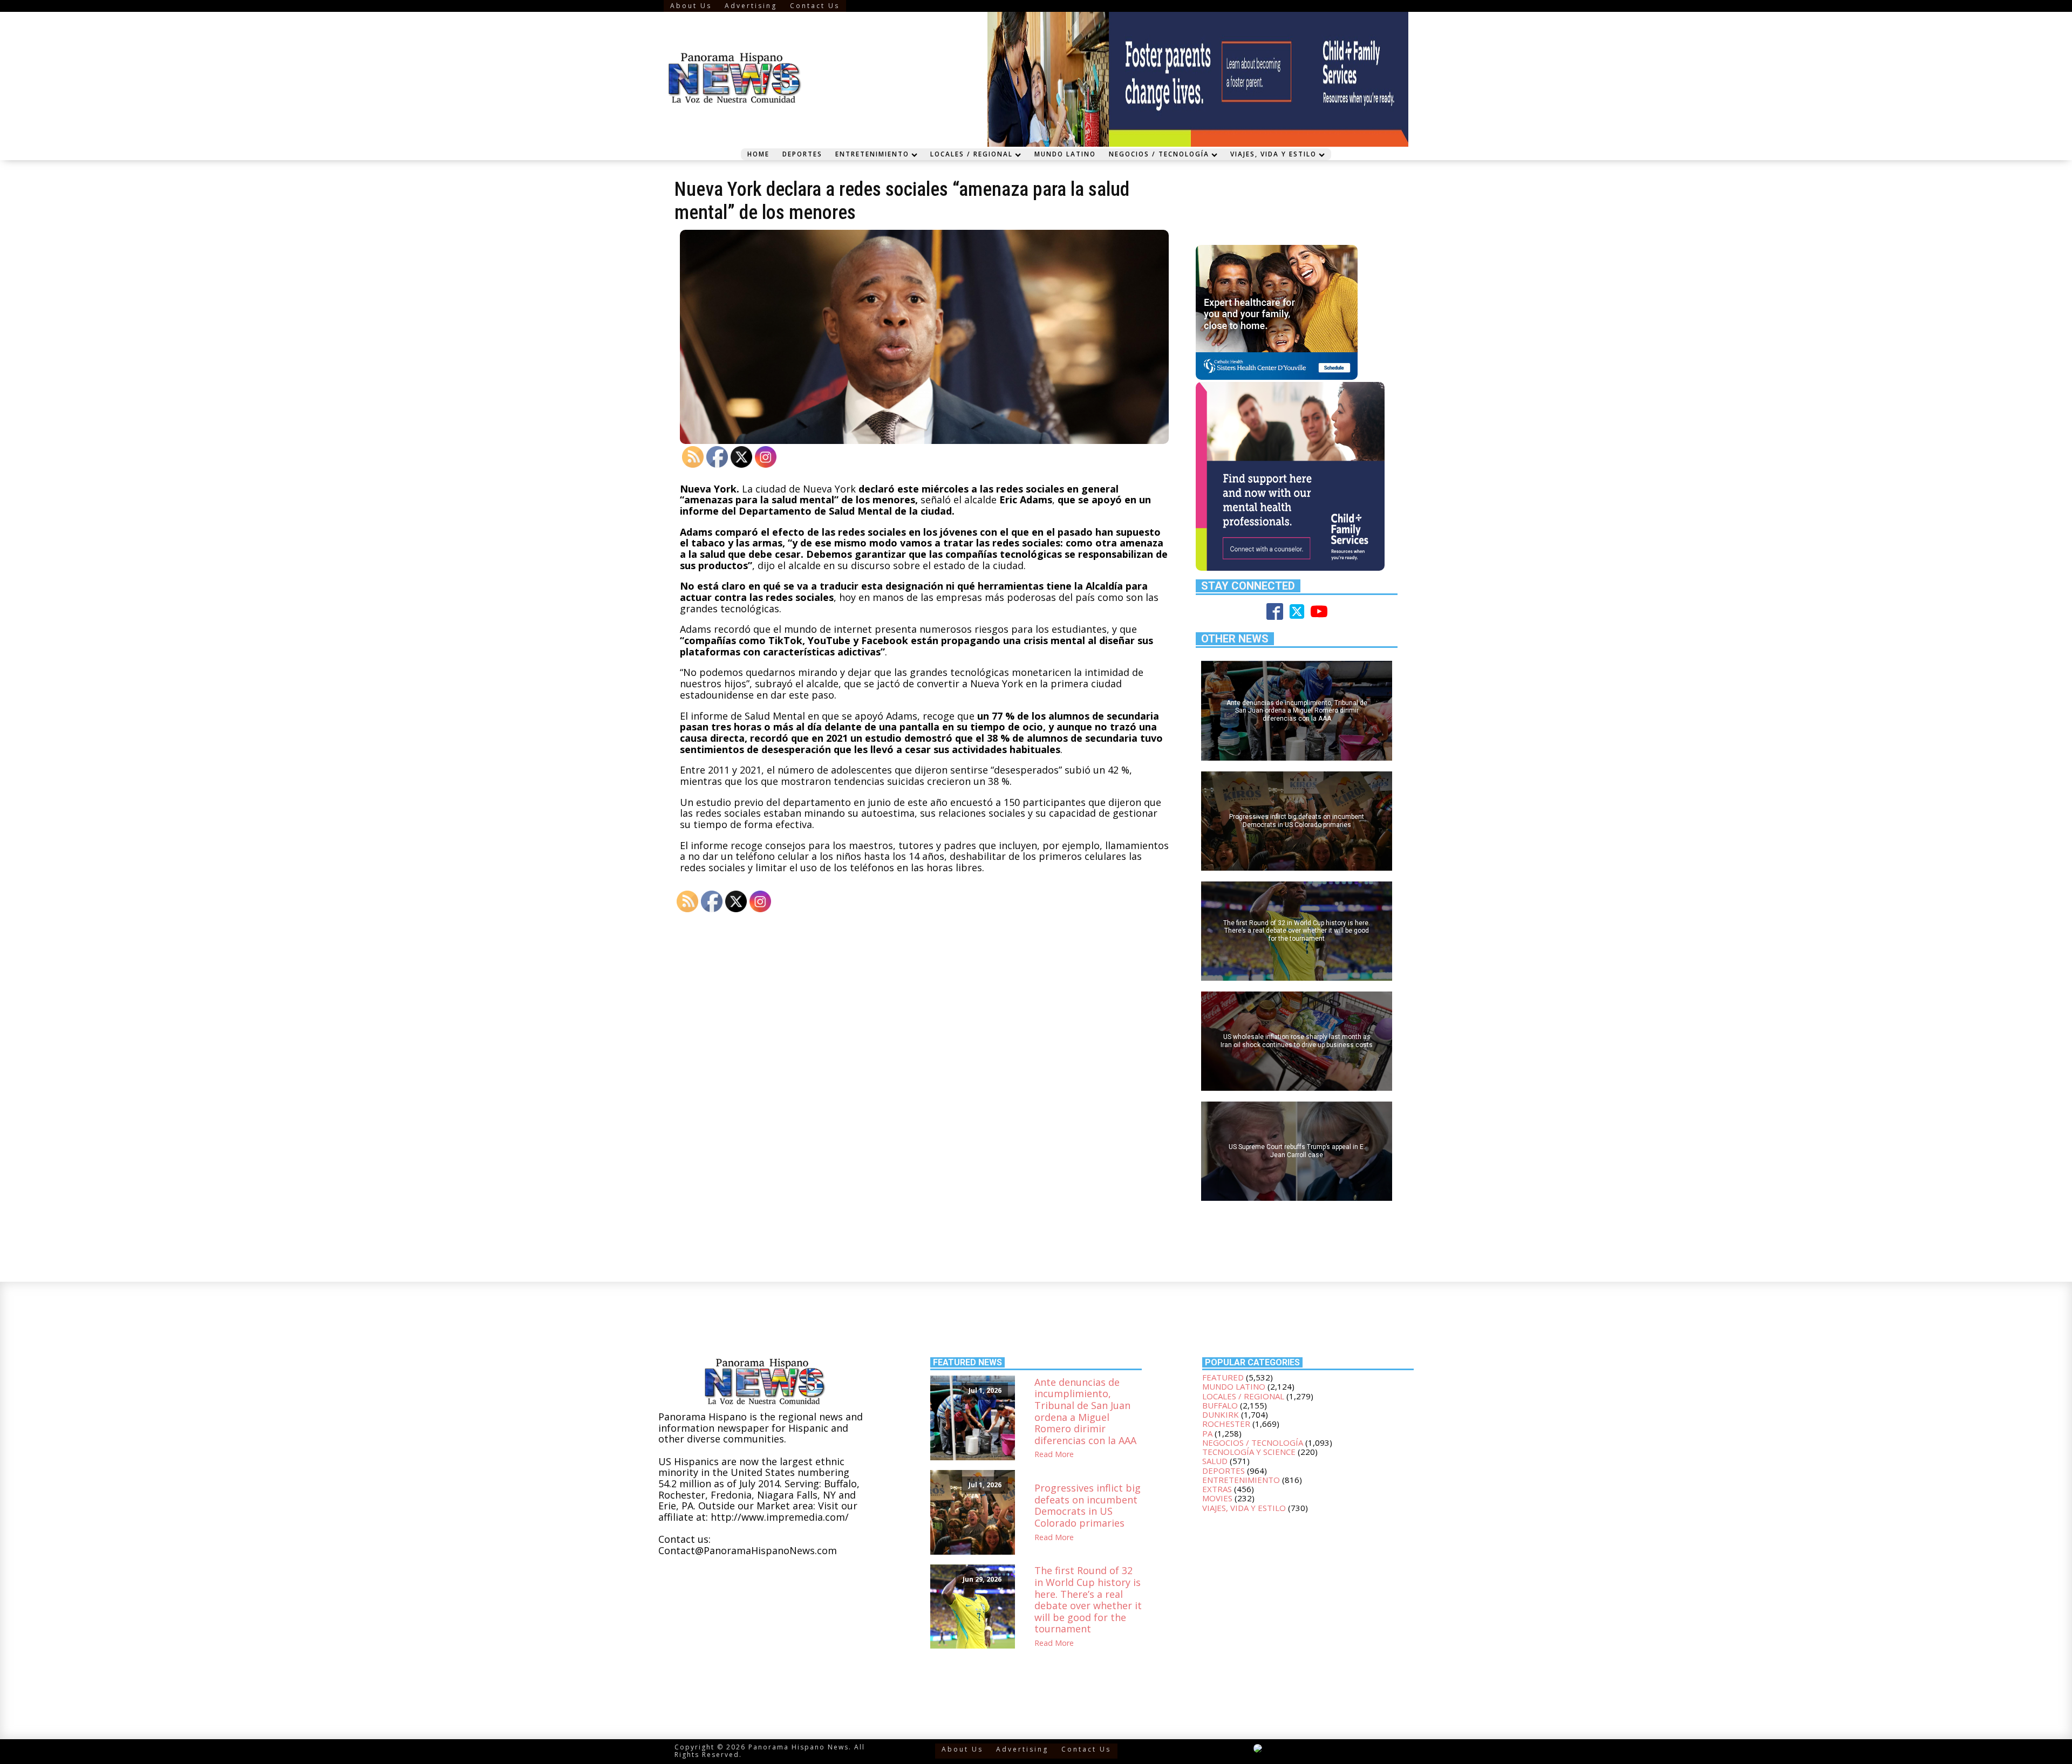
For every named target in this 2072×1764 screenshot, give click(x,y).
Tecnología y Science (1249, 1452)
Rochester (1226, 1424)
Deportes (802, 154)
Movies (1217, 1498)
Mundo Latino (1065, 154)
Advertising (751, 6)
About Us (691, 6)
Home (758, 154)
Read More (1054, 1455)
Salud (1215, 1461)
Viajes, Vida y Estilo (1273, 154)
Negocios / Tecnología (1159, 154)
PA (1207, 1433)
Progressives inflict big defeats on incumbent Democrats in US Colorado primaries (1088, 1506)
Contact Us (815, 6)
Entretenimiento (872, 154)
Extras (1217, 1489)
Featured (1223, 1377)
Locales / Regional (972, 154)
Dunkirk (1221, 1414)
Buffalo (1220, 1405)
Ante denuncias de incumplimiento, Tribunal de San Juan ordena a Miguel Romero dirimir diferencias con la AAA (1085, 1412)
